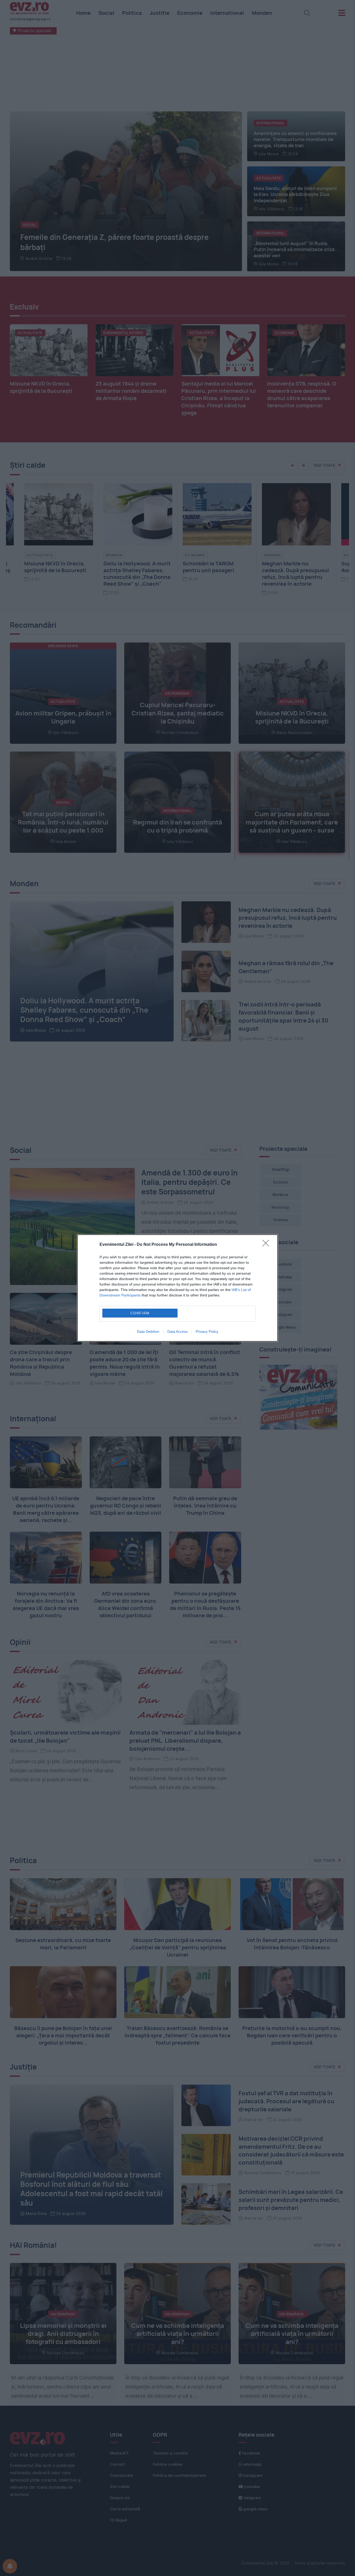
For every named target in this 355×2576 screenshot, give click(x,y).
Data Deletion (148, 1331)
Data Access (177, 1331)
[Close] (267, 1245)
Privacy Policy (207, 1331)
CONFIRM (140, 1313)
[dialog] (177, 1288)
